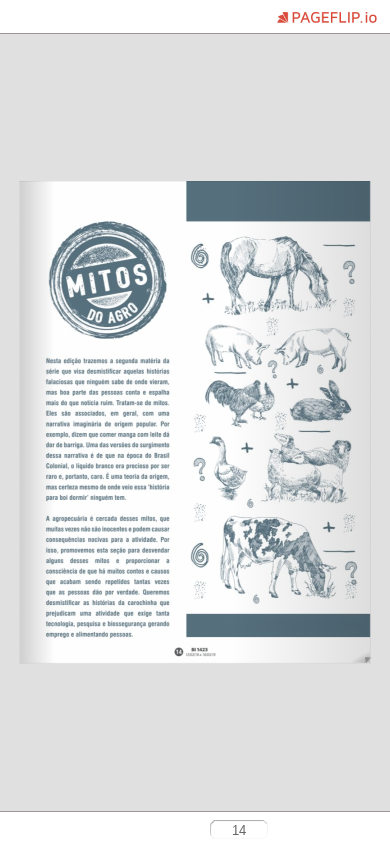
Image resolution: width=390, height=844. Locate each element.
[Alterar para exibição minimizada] (52, 831)
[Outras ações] (21, 18)
